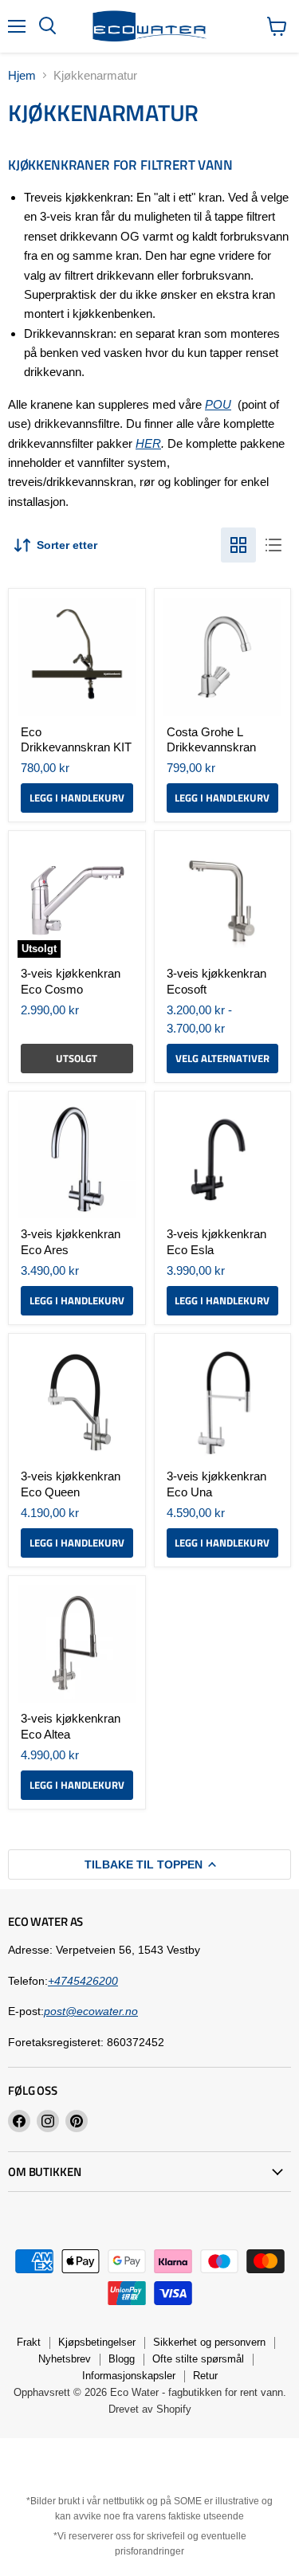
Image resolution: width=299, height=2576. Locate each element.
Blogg (122, 2359)
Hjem (22, 75)
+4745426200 (83, 1981)
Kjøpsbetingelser (97, 2342)
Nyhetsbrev (65, 2359)
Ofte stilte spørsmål (198, 2359)
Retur (205, 2376)
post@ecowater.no (91, 2011)
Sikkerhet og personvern (209, 2342)
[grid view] (238, 545)
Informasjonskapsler (129, 2376)
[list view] (273, 545)
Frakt (29, 2342)
